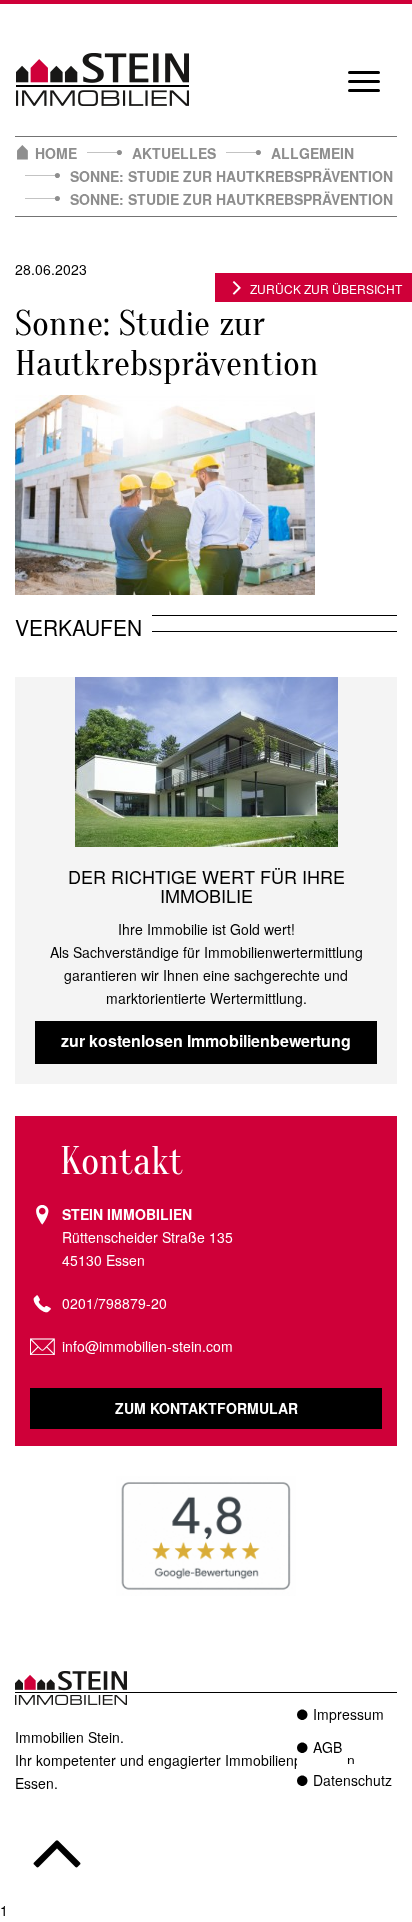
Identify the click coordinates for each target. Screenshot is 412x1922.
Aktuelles (174, 153)
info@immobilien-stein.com (147, 1346)
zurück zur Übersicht (326, 288)
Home (56, 153)
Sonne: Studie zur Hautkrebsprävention (231, 176)
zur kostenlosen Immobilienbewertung (206, 1040)
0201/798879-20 (114, 1303)
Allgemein (312, 153)
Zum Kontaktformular (206, 1408)
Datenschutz (352, 1780)
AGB (327, 1747)
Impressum (348, 1714)
